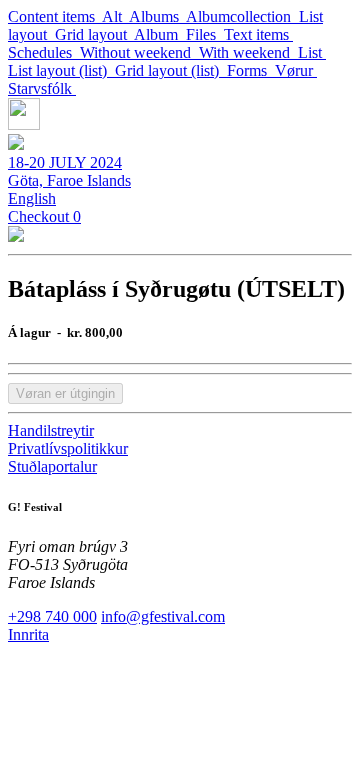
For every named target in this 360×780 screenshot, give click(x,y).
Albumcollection (242, 16)
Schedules (44, 52)
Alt (115, 16)
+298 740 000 (52, 616)
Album (160, 34)
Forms (251, 70)
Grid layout (94, 34)
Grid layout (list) (171, 70)
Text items (258, 34)
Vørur (296, 70)
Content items (55, 16)
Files (205, 34)
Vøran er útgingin (65, 393)
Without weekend (139, 52)
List (312, 52)
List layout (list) (61, 70)
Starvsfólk (42, 88)
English (32, 198)
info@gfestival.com (163, 616)
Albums (157, 16)
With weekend (248, 52)
